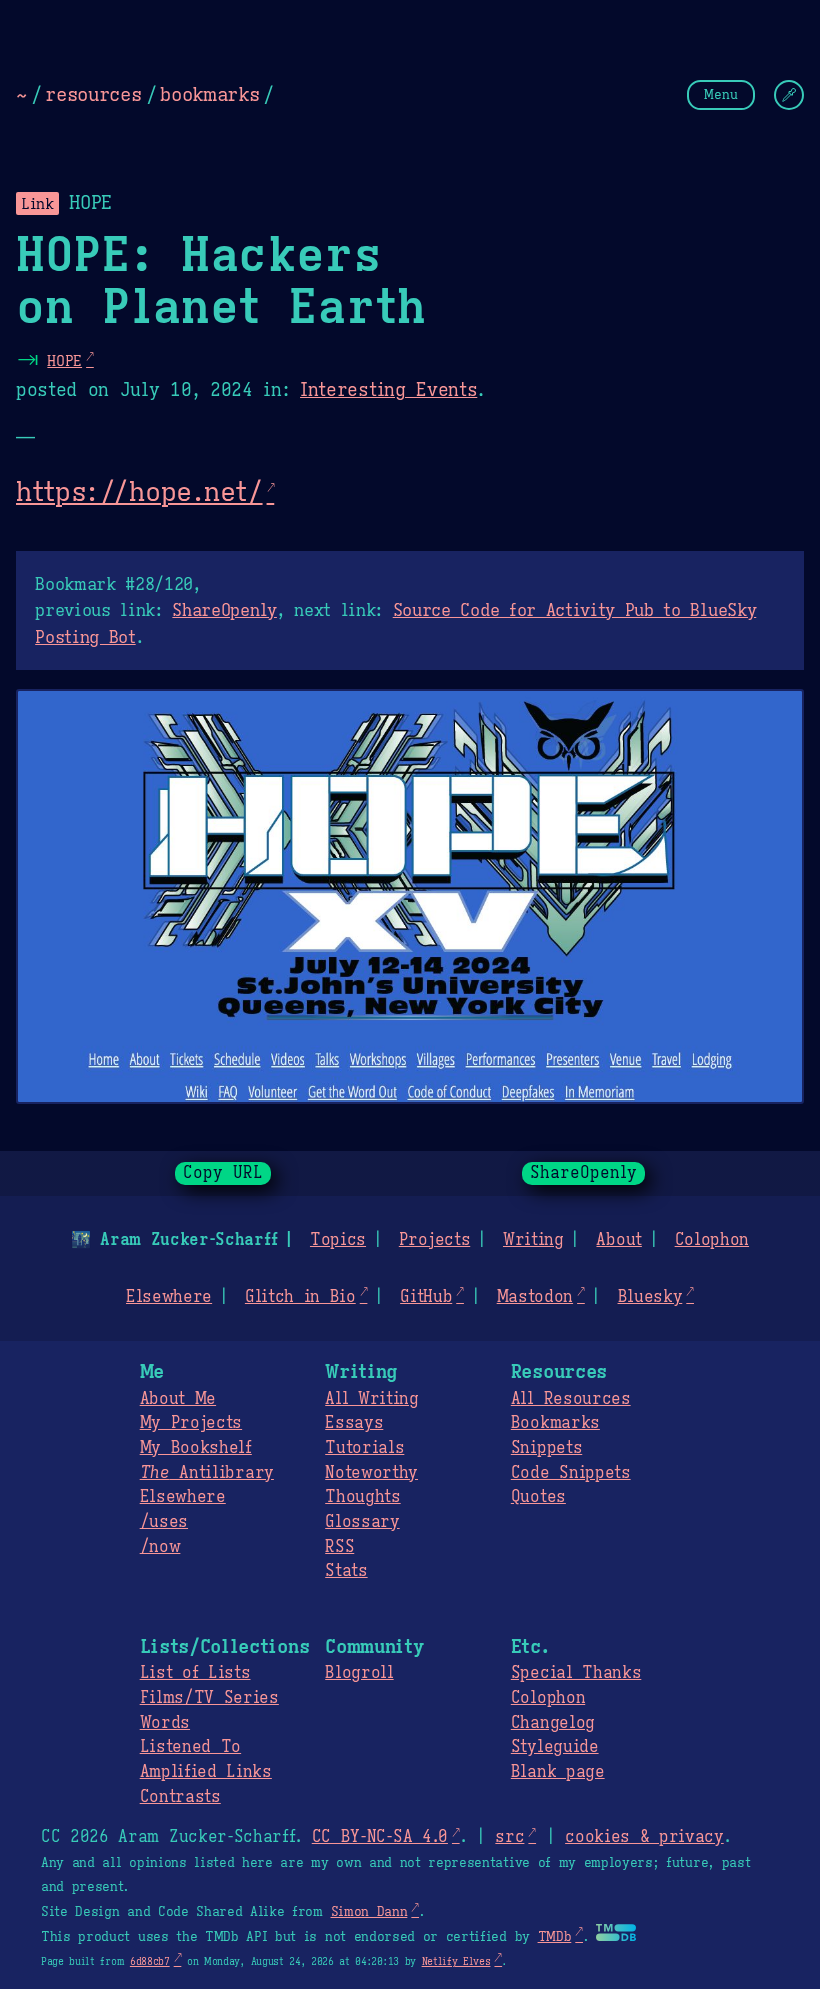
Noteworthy (371, 1473)
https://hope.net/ (139, 492)
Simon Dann (369, 1912)
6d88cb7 (150, 1961)
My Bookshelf (196, 1448)
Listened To (190, 1747)
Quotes (538, 1497)
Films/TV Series (209, 1698)
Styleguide (555, 1747)
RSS (339, 1547)
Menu (721, 94)
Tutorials (364, 1448)
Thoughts (362, 1497)
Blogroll (359, 1673)
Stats (346, 1571)
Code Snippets (571, 1473)
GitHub (426, 1297)
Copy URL (223, 1173)
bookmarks (209, 94)
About (618, 1240)
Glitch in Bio (300, 1297)
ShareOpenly (224, 610)
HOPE (64, 360)
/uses (164, 1522)
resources (93, 94)
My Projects (191, 1423)
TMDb (555, 1937)
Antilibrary (207, 1473)
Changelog (553, 1723)
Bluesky (650, 1297)
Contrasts (180, 1797)
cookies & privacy (644, 1837)
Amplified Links (206, 1772)
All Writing (371, 1399)
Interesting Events (388, 390)
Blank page (558, 1772)
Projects (434, 1240)
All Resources (571, 1399)
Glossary (362, 1522)
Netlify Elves (456, 1961)
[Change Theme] (789, 95)
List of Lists (195, 1673)
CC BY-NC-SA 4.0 (380, 1837)
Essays (354, 1423)
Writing (533, 1240)
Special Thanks (576, 1673)
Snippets (546, 1448)
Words (165, 1723)
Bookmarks (555, 1423)
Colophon (712, 1240)
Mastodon (535, 1297)
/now (160, 1547)
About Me (178, 1399)
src (509, 1837)
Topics (338, 1240)
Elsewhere (169, 1297)
